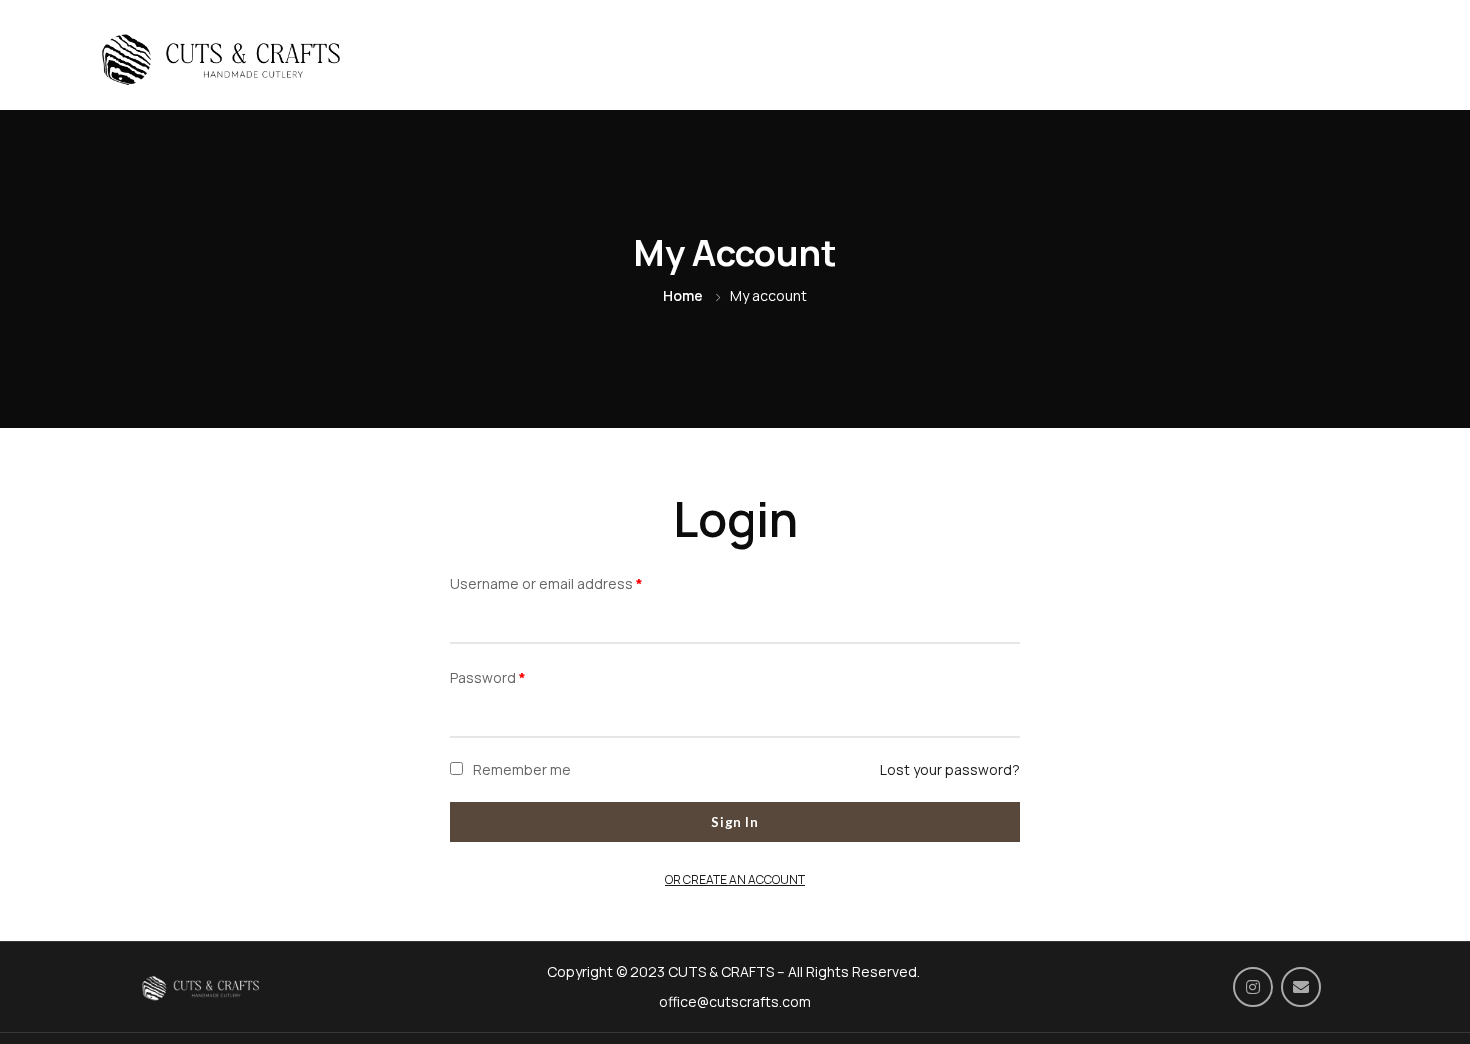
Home (683, 295)
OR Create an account (735, 879)
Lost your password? (950, 769)
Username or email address (546, 583)
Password (488, 677)
